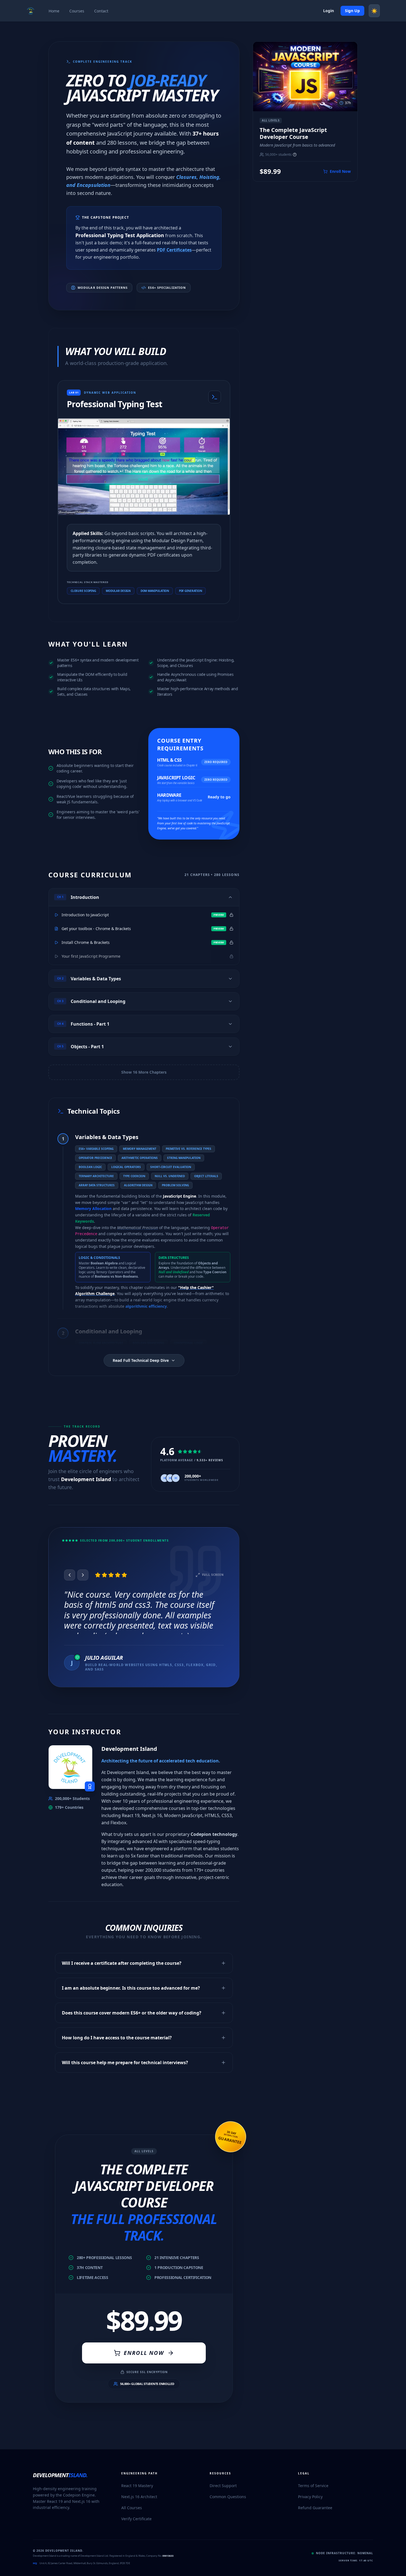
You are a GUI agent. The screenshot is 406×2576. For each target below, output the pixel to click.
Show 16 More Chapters (144, 1072)
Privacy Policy (310, 2497)
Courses (77, 11)
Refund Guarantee (315, 2508)
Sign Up (352, 11)
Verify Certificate (136, 2519)
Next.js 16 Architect (139, 2497)
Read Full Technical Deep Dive (141, 1360)
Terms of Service (313, 2486)
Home (54, 11)
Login (329, 11)
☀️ (374, 11)
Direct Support (223, 2486)
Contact (101, 11)
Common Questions (228, 2497)
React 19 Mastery (137, 2486)
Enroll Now (144, 2353)
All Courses (132, 2508)
